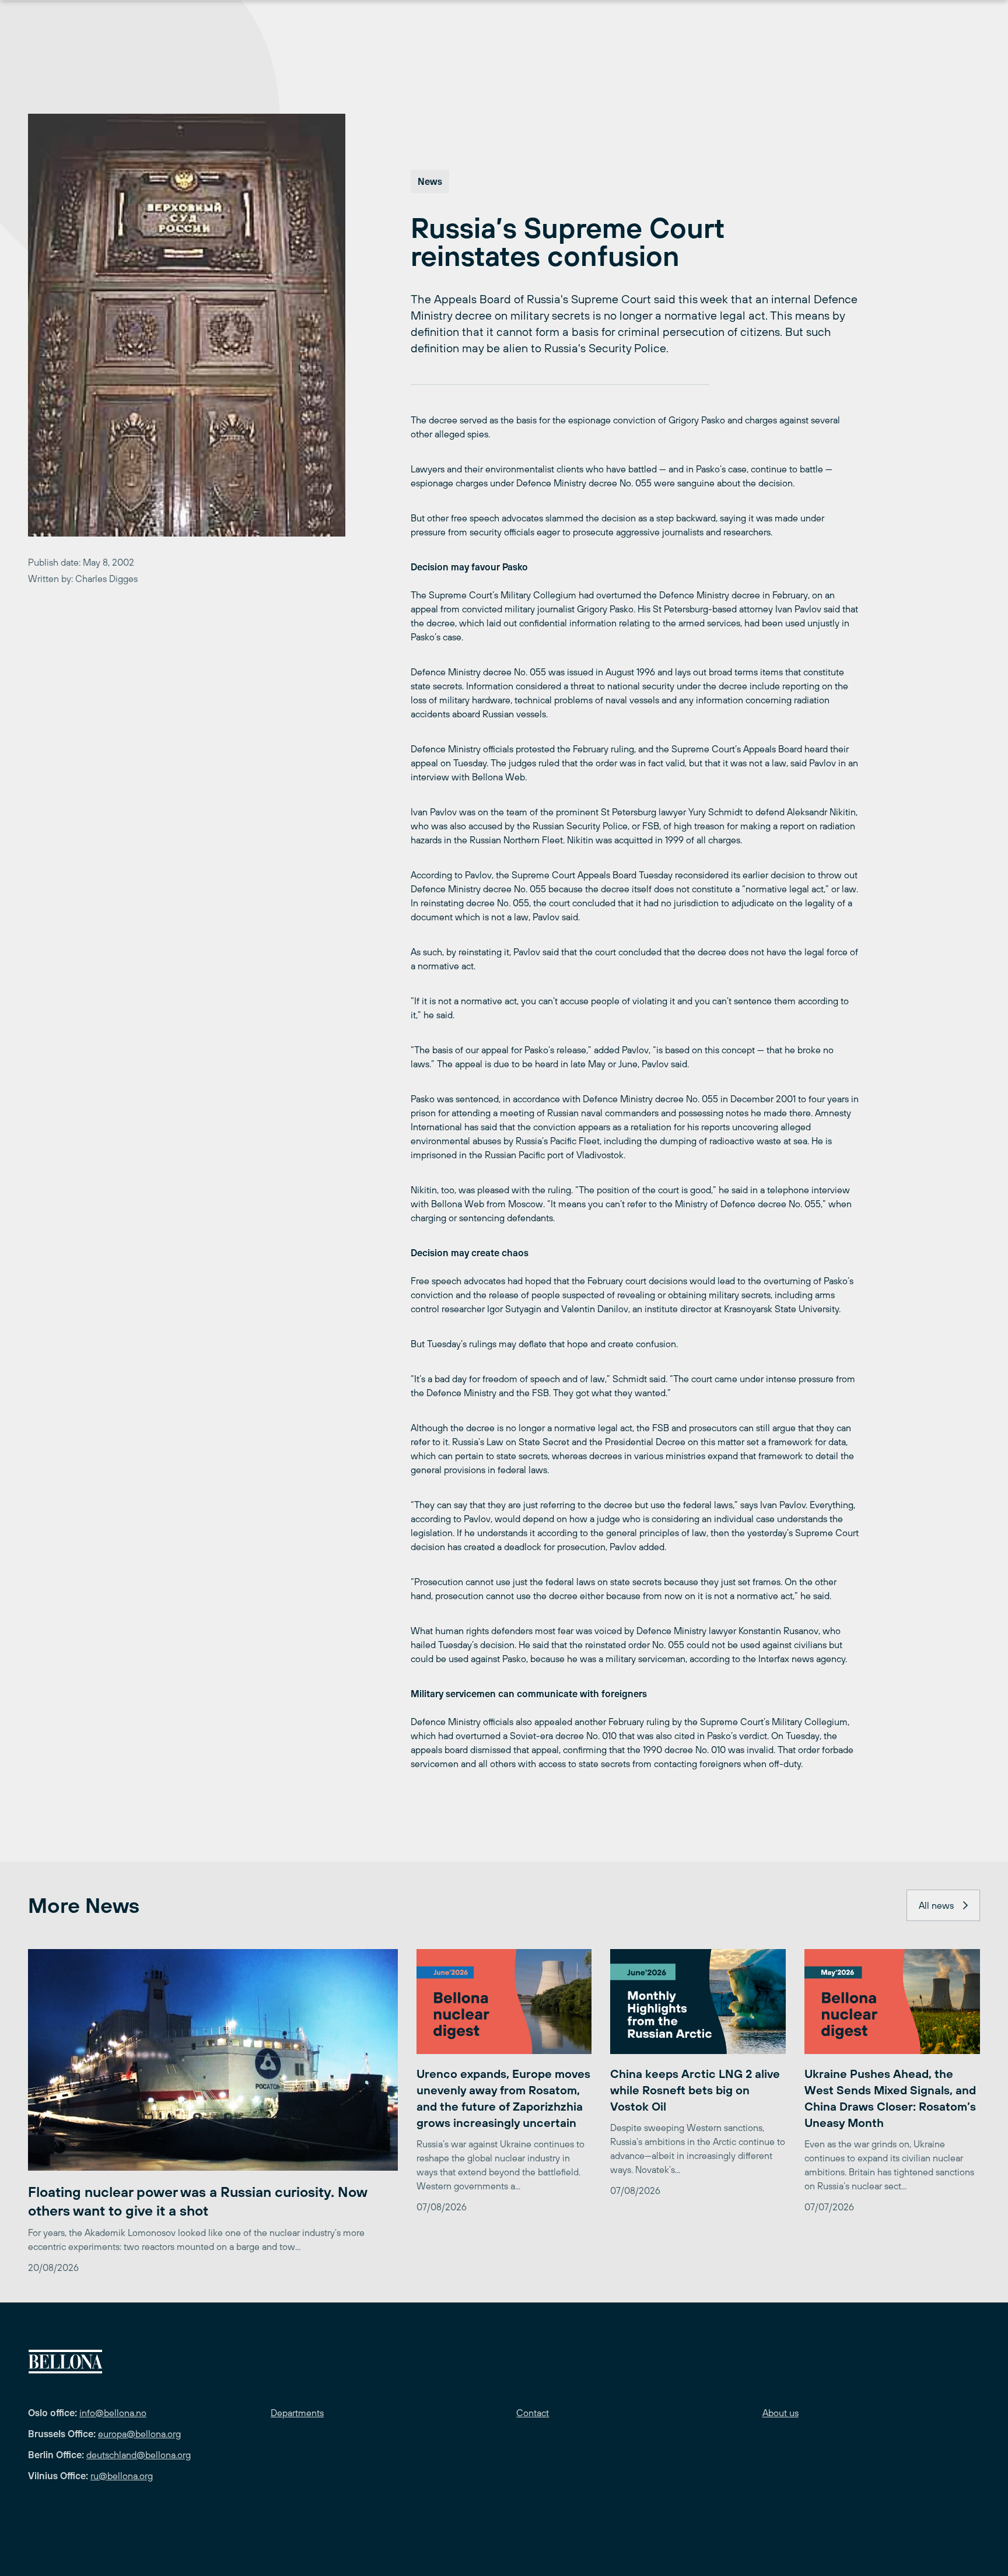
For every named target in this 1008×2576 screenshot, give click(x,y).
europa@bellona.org (139, 2434)
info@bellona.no (113, 2413)
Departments (297, 2413)
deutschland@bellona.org (139, 2455)
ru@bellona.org (122, 2476)
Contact (533, 2413)
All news (936, 1905)
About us (780, 2413)
